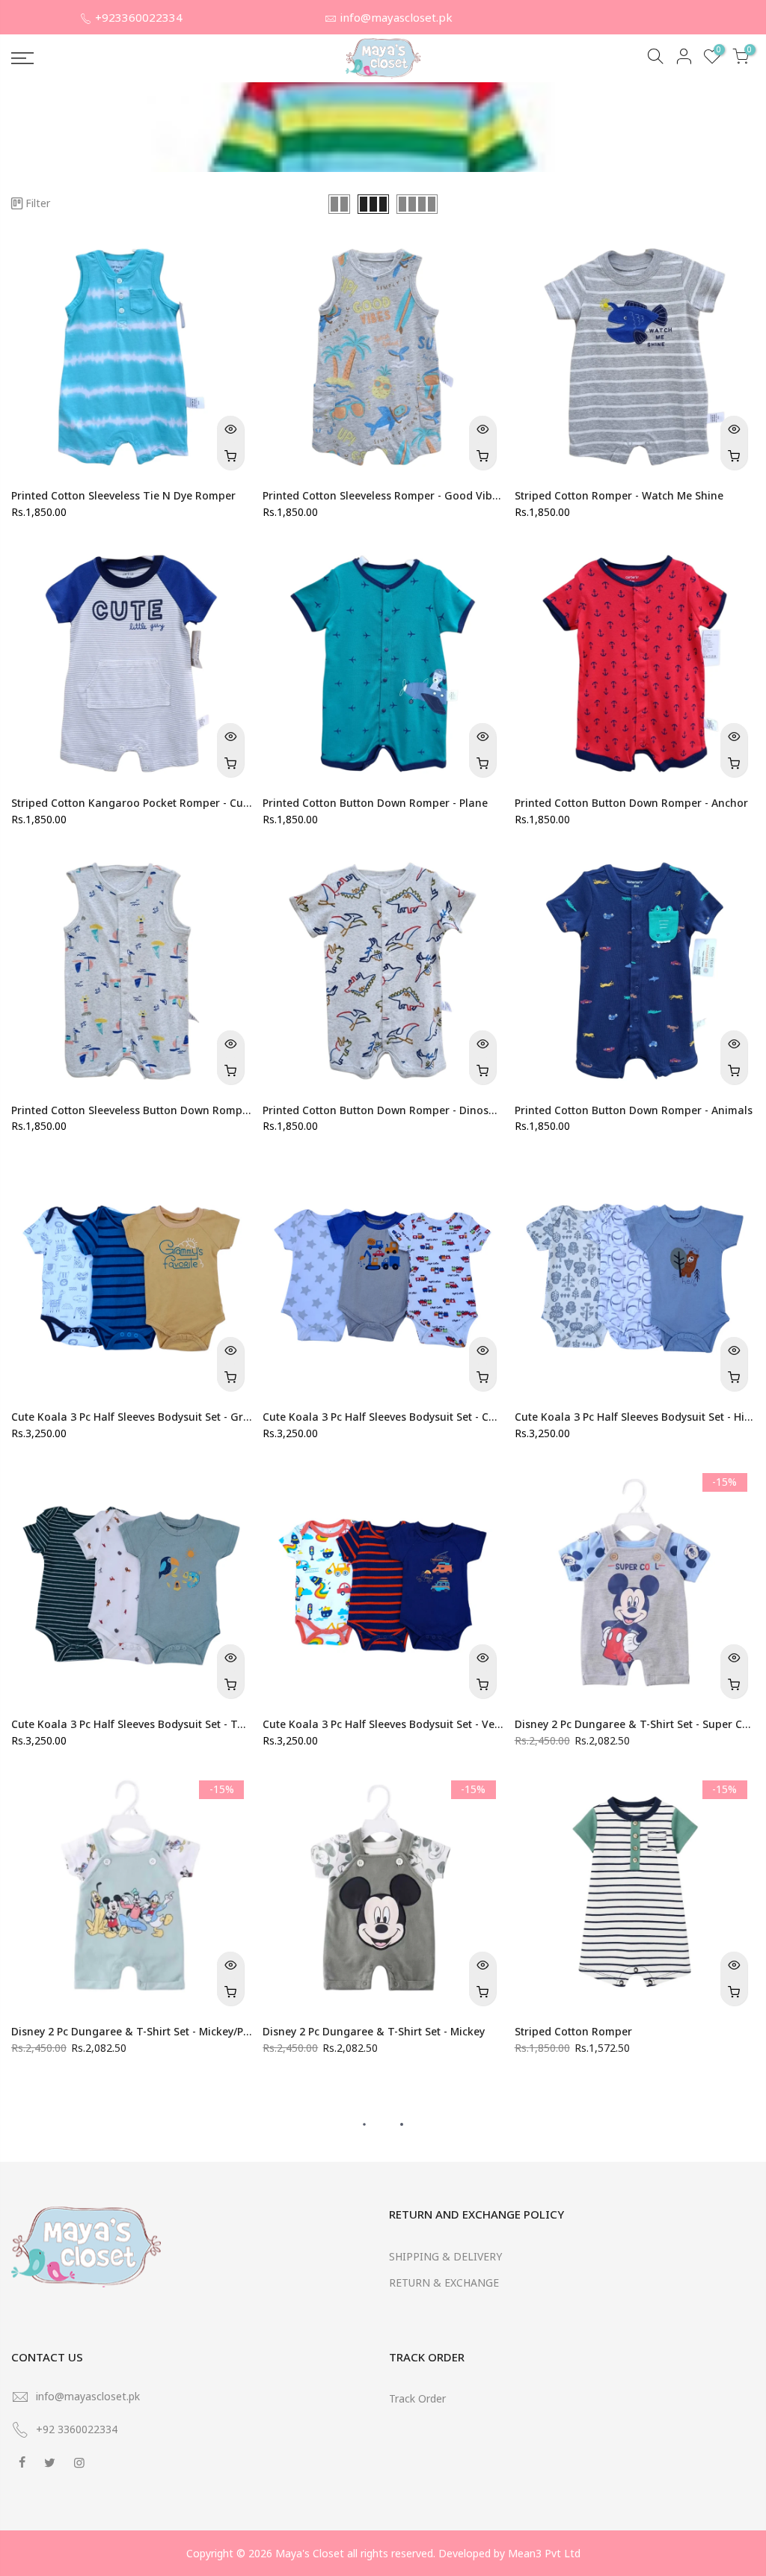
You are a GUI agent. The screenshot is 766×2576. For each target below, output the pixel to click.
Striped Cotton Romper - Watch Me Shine (619, 495)
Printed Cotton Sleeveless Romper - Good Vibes (383, 495)
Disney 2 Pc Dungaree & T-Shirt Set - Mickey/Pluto (137, 2031)
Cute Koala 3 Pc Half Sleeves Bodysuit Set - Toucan (140, 1724)
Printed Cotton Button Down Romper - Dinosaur (384, 1110)
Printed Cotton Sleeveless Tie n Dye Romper (123, 495)
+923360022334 (139, 17)
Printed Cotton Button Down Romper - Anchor (631, 803)
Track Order (417, 2398)
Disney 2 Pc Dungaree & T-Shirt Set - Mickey (374, 2031)
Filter (38, 203)
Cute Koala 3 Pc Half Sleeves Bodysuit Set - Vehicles (393, 1724)
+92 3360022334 (77, 2429)
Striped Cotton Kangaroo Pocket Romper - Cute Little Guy (157, 803)
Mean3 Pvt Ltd (544, 2553)
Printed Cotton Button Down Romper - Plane (375, 803)
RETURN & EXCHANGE (444, 2283)
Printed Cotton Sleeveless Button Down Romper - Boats (151, 1110)
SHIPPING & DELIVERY (445, 2256)
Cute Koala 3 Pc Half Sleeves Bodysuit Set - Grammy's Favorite (169, 1417)
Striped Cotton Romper (573, 2031)
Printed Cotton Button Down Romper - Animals (634, 1110)
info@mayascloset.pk (396, 17)
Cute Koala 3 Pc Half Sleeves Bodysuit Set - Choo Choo (401, 1417)
